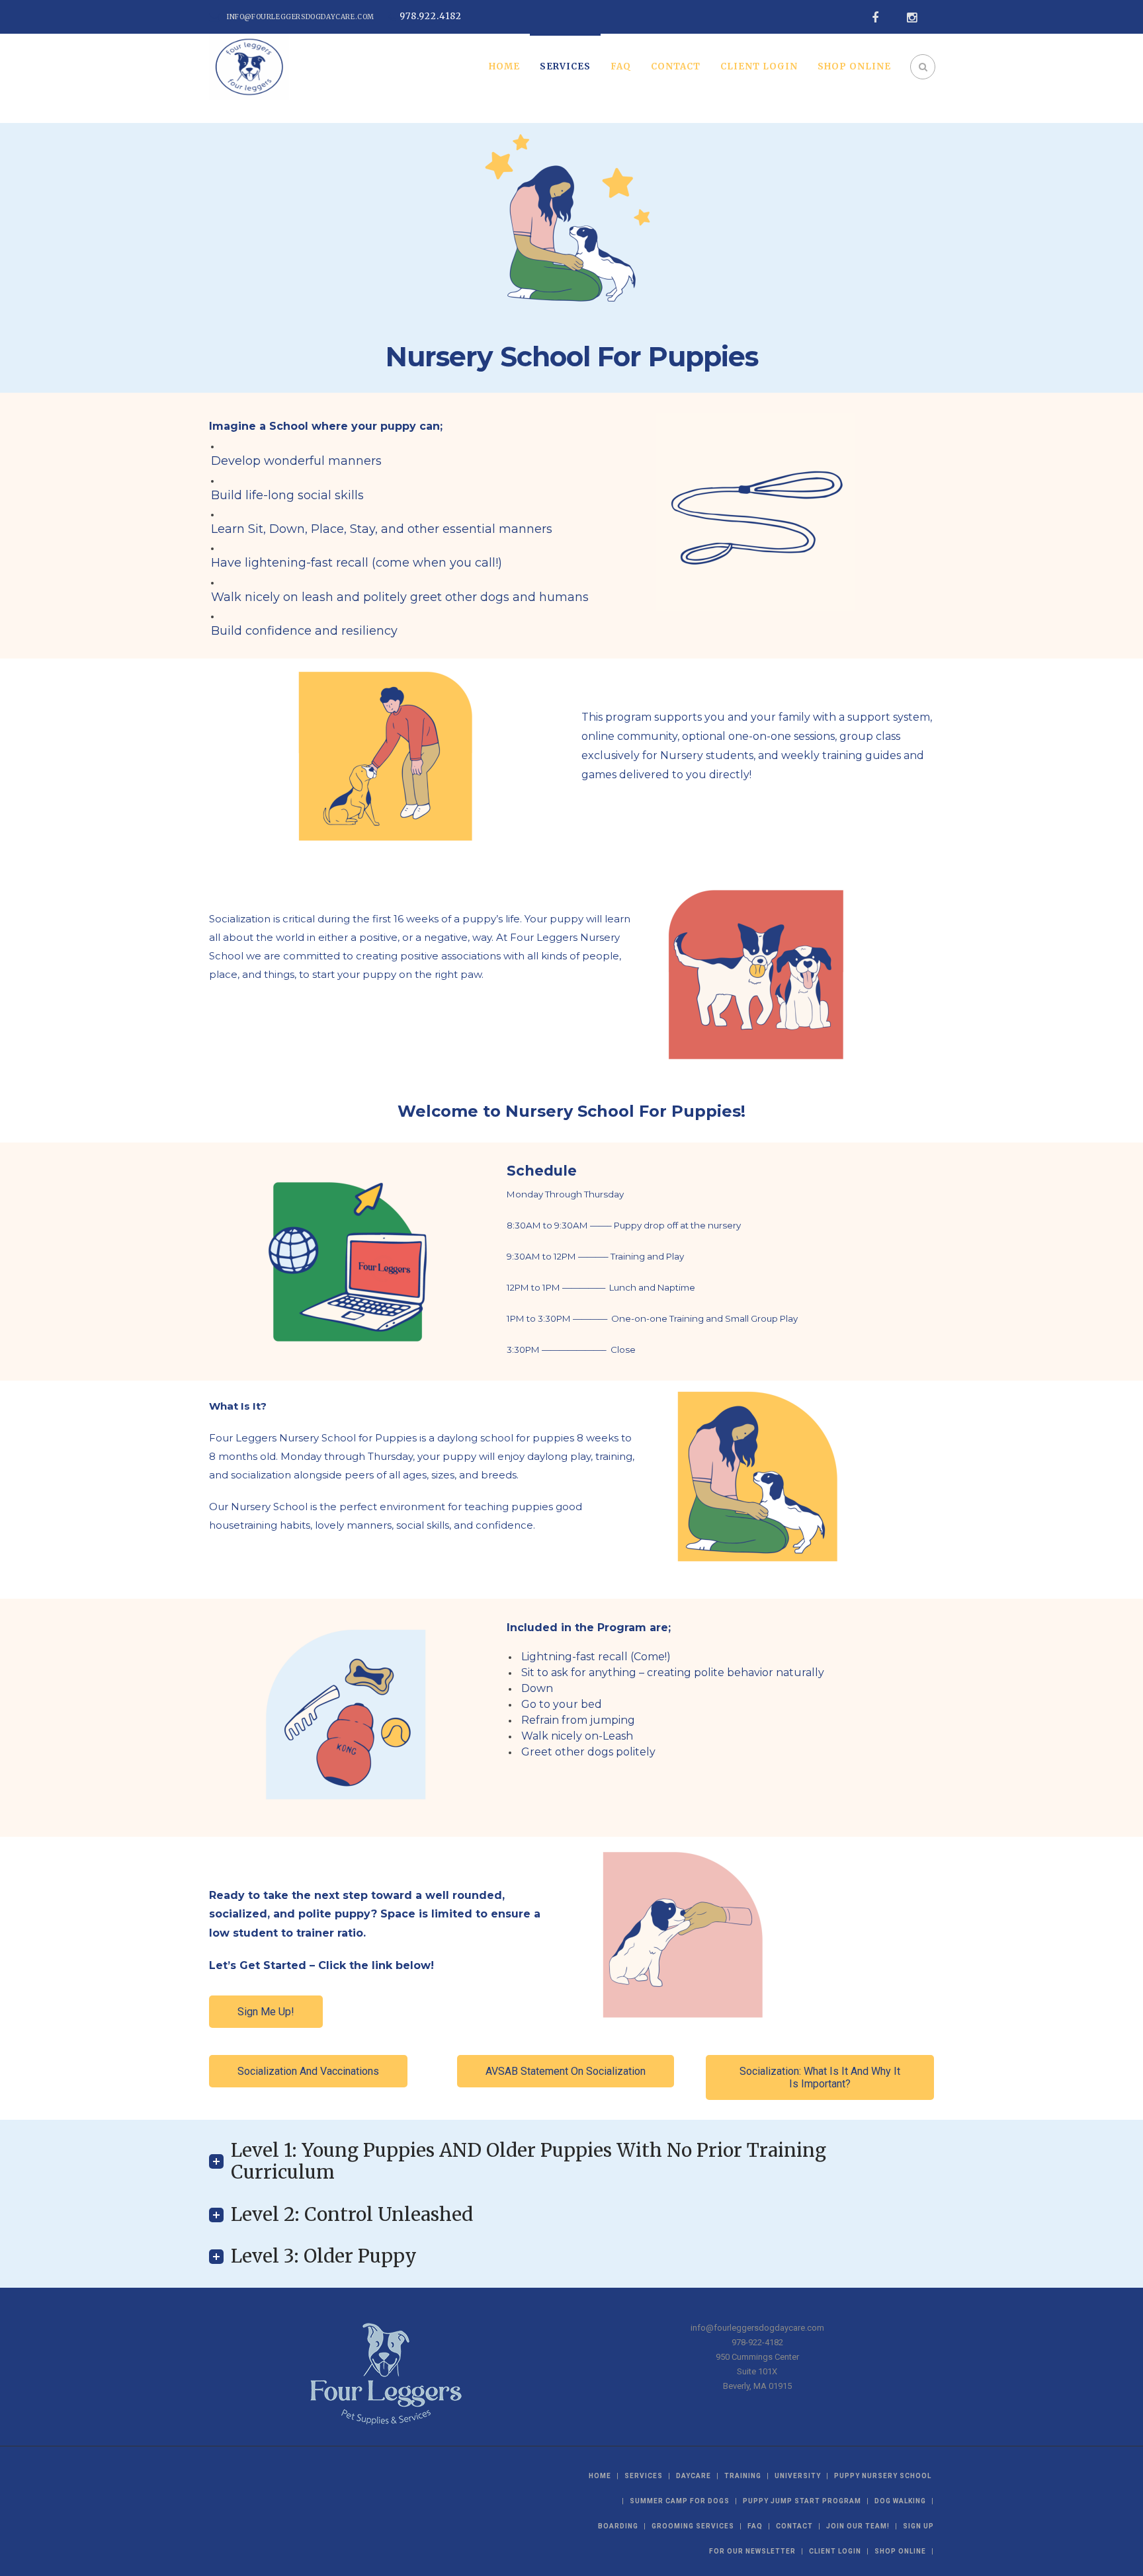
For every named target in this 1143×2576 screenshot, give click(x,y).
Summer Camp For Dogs (680, 2501)
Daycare (694, 2476)
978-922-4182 (757, 2342)
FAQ (621, 66)
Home (504, 66)
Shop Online (854, 66)
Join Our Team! (858, 2526)
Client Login (759, 66)
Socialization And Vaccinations (308, 2071)
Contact (676, 66)
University (798, 2476)
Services (565, 66)
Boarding (618, 2526)
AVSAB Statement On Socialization (566, 2071)
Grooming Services (693, 2526)
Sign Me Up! (266, 2012)
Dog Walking (900, 2501)
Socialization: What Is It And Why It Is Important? (820, 2077)
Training (743, 2476)
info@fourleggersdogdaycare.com (301, 17)
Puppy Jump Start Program (802, 2501)
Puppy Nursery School (883, 2476)
